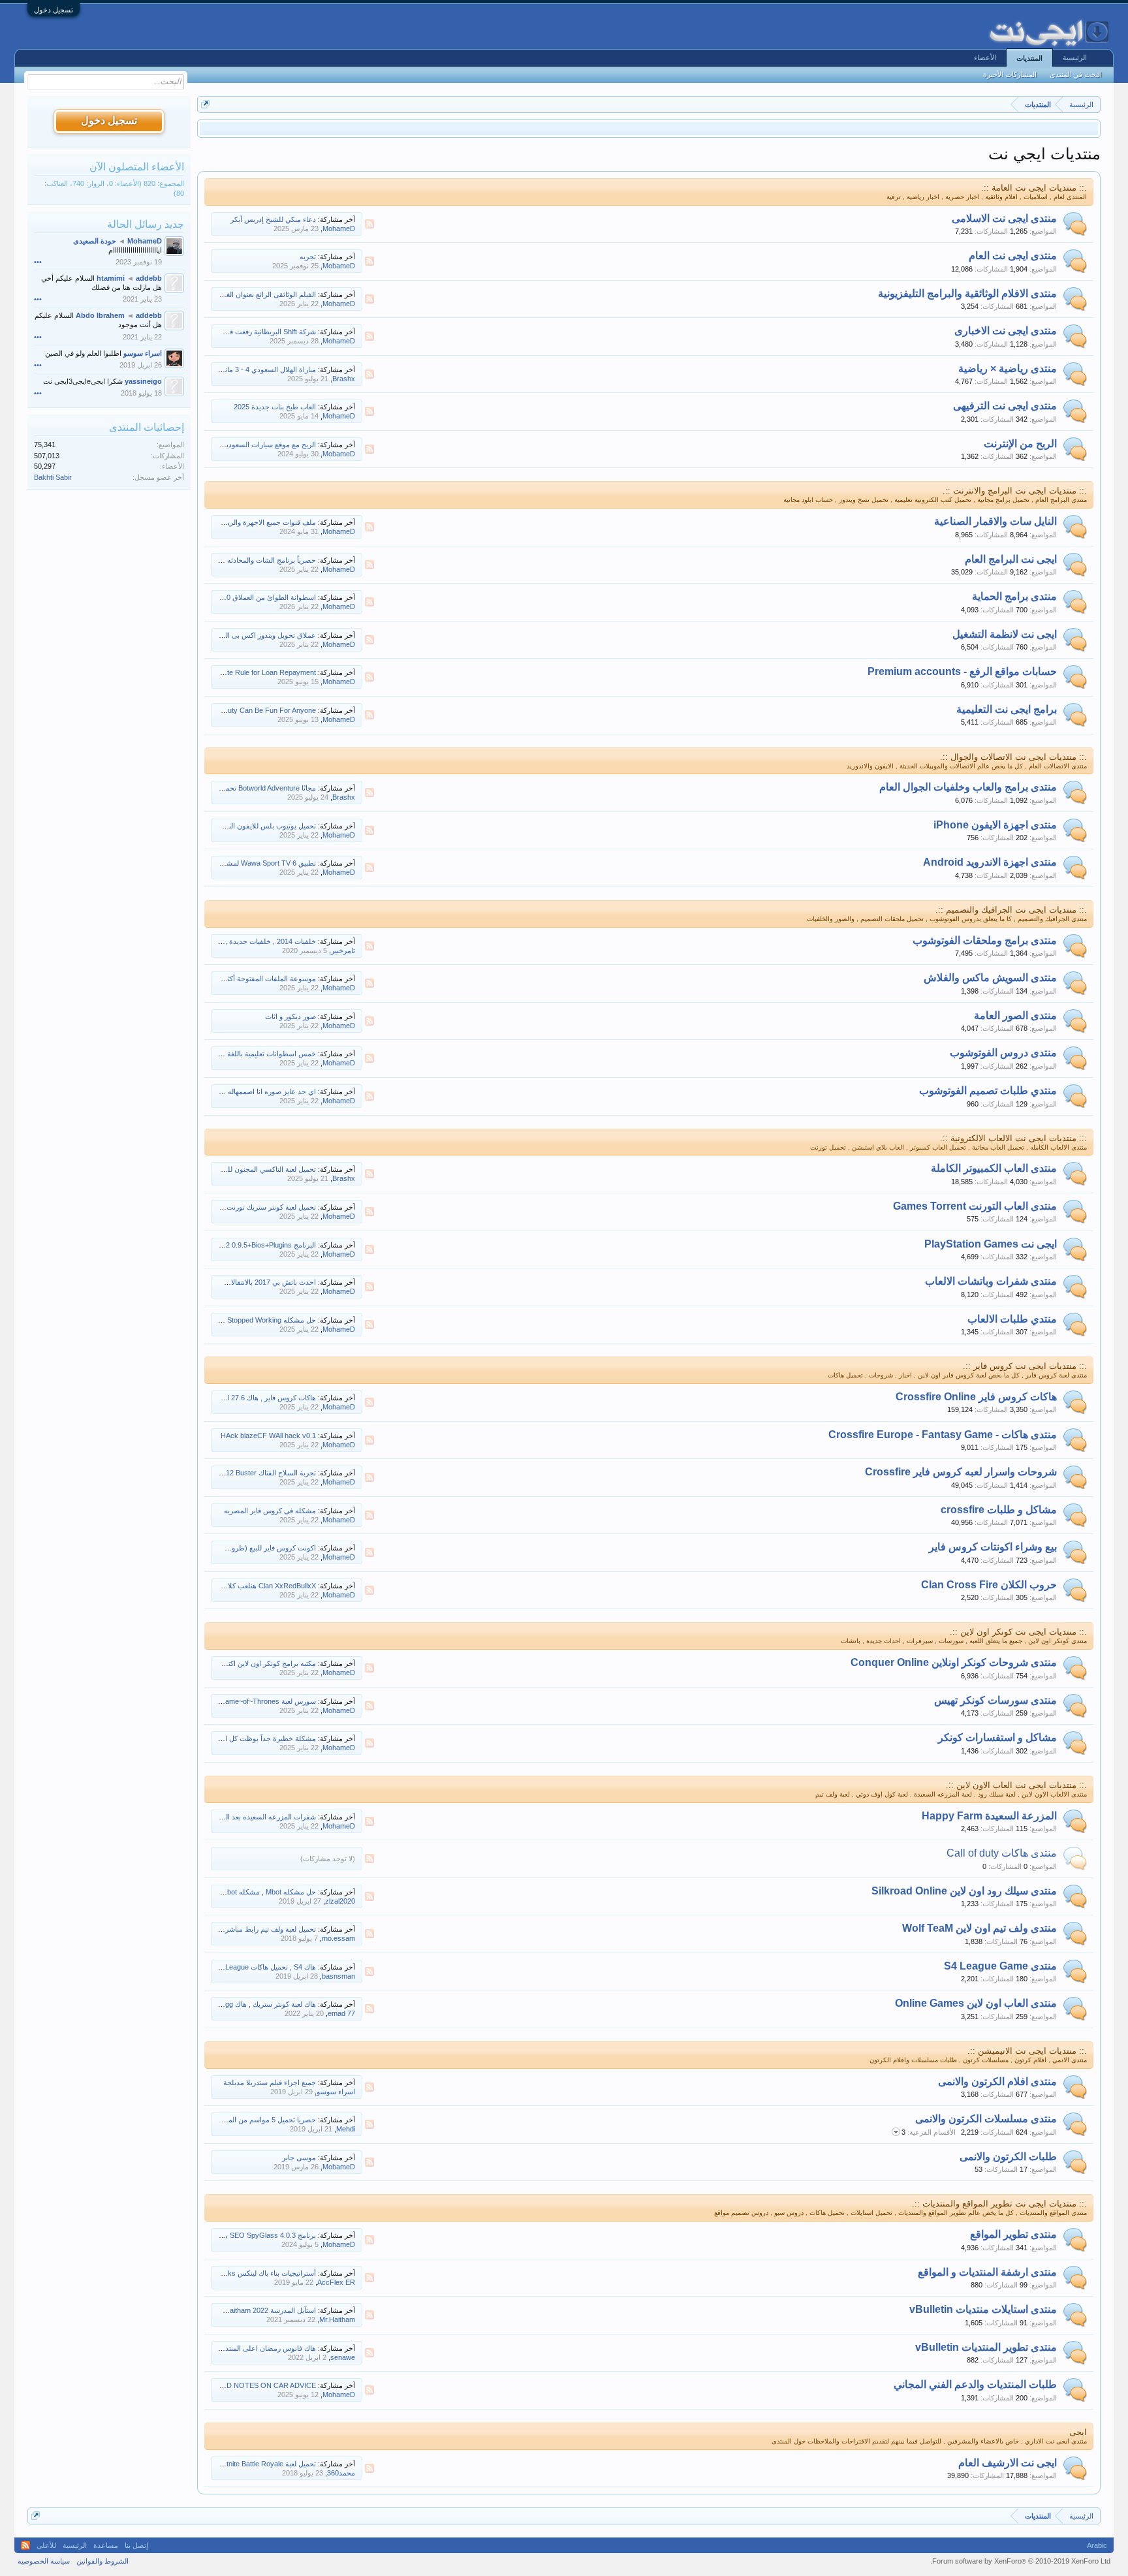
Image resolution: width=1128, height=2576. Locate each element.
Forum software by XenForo (1020, 2561)
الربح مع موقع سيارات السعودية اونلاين (259, 445)
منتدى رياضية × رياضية (1008, 369)
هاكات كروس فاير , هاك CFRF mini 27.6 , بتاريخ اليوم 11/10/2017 (218, 1398)
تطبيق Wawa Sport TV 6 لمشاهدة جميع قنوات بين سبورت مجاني (219, 863)
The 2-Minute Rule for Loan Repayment (254, 672)
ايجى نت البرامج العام (1011, 559)
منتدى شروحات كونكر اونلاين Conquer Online (954, 1662)
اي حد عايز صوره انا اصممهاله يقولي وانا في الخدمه (240, 1092)
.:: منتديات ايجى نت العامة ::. (1034, 188)
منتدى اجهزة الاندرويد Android (990, 862)
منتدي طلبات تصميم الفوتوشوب (988, 1091)
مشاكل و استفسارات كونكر (997, 1737)
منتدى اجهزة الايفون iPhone (995, 825)
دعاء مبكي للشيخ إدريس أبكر (273, 219)
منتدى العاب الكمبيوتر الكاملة (994, 1168)
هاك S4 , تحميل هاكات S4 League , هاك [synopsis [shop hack (222, 1967)
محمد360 (341, 2473)
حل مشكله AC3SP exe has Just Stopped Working (238, 1320)
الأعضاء (985, 57)
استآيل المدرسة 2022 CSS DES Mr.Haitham (249, 2310)
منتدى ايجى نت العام (1013, 256)
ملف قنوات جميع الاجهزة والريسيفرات (259, 522)
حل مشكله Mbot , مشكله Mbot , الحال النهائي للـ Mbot (234, 1892)
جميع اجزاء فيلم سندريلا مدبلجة (270, 2082)
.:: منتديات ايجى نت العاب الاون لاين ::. (1016, 1785)
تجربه (308, 257)
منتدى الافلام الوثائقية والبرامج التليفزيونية (967, 293)
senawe (343, 2357)
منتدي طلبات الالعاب (1012, 1319)
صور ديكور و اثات (290, 1016)
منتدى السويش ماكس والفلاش (990, 978)
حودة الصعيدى (95, 241)
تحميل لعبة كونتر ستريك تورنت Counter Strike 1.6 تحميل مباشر (222, 1207)
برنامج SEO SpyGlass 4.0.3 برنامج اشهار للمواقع (242, 2235)
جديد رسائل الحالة (146, 224)
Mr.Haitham (337, 2319)
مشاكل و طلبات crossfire (999, 1510)
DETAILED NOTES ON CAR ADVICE (257, 2385)
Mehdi (346, 2129)
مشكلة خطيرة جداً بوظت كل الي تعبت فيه (253, 1738)
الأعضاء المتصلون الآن (137, 167)
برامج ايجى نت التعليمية (1007, 709)
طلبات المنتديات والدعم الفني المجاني (975, 2384)
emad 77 (341, 2013)
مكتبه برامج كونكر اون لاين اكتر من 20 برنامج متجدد (240, 1663)
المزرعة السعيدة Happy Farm (989, 1816)
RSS (369, 224)
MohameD (339, 228)
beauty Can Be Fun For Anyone (266, 710)
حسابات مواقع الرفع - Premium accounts (962, 671)
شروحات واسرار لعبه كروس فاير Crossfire (961, 1472)
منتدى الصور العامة (1015, 1015)
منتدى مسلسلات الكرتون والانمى (986, 2119)
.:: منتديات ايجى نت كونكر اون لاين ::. (1018, 1632)
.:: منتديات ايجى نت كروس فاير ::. (1025, 1366)
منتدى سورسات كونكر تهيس (995, 1700)
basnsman (338, 1976)
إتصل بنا (136, 2545)
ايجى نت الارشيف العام (1008, 2463)
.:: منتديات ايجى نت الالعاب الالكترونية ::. (1013, 1138)
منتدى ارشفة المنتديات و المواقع (987, 2272)
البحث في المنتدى (1076, 74)
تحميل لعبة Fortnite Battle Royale (266, 2464)
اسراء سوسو (336, 2092)
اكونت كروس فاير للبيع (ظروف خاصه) (260, 1548)
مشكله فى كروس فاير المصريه (270, 1511)
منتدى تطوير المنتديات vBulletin (986, 2347)
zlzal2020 (340, 1901)
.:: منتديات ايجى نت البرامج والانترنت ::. (1015, 491)
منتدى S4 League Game (1000, 1966)
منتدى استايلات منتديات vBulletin (983, 2309)
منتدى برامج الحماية (1014, 596)
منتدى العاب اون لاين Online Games (976, 2003)
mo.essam (338, 1938)
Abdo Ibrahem (100, 315)
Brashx (344, 379)
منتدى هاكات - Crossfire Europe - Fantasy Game (943, 1435)
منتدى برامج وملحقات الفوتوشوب (985, 940)
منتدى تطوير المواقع (1013, 2234)
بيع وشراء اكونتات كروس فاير (993, 1547)
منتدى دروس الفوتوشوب (1003, 1053)
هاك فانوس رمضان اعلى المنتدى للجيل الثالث (249, 2348)
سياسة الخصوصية (44, 2561)
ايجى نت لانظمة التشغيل (1005, 634)
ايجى (1078, 2432)
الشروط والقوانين (102, 2561)
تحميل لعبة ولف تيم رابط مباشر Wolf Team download (237, 1929)
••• (38, 262)
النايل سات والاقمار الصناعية (995, 521)
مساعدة (106, 2545)
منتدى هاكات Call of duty (1002, 1853)
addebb (149, 278)
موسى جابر (299, 2158)
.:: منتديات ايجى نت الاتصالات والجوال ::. (1013, 757)
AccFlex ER (336, 2282)
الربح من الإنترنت (1020, 444)
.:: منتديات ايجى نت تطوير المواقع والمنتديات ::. (999, 2204)
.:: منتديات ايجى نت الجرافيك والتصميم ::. (1011, 910)
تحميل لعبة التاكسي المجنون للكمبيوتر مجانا (253, 1169)
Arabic (1097, 2545)
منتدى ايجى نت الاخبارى (1006, 331)
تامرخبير (343, 950)
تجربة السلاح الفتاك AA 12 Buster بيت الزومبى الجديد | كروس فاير (218, 1473)
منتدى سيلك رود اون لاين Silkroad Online (964, 1891)
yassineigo (143, 381)
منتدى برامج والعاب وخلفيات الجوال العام (968, 787)
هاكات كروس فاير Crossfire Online (976, 1397)
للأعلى (46, 2545)
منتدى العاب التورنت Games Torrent (975, 1206)
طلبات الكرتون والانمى (1008, 2157)
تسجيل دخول (54, 10)
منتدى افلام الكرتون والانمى (997, 2081)
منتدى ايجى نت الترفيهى (1005, 406)
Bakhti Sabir (53, 477)
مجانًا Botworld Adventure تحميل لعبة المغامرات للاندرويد (232, 788)
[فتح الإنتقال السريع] (205, 104)
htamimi (111, 278)
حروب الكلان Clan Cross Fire (989, 1585)
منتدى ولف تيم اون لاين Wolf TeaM (979, 1928)
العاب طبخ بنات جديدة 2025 (275, 407)
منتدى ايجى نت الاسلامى (1004, 218)
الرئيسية (1075, 57)
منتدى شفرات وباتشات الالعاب (991, 1281)
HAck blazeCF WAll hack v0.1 (268, 1436)
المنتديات (1029, 58)
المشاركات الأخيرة (1010, 74)
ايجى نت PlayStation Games (991, 1244)
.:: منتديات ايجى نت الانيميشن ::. (1027, 2051)
